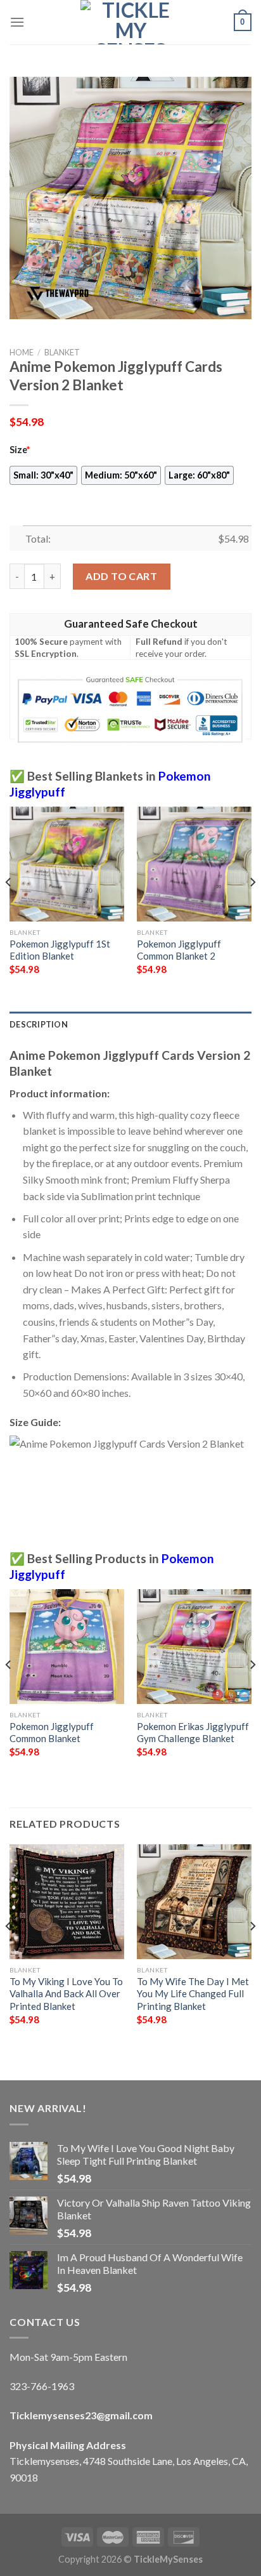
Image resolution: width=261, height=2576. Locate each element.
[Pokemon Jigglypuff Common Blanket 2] (194, 864)
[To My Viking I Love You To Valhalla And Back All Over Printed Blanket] (67, 1902)
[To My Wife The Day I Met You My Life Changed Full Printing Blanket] (194, 1902)
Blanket (62, 352)
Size (20, 450)
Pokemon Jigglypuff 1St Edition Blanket (60, 950)
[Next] (252, 908)
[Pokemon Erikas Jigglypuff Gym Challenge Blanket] (194, 1647)
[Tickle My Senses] (130, 22)
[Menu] (17, 22)
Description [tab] (39, 1024)
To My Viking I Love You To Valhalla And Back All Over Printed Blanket (66, 1994)
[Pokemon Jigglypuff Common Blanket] (67, 1647)
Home (22, 352)
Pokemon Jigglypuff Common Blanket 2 (179, 950)
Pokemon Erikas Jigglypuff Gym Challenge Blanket (193, 1732)
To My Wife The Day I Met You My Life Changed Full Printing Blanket (193, 1994)
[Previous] (9, 908)
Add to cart (121, 576)
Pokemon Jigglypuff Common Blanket (52, 1732)
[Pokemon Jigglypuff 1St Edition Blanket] (67, 864)
